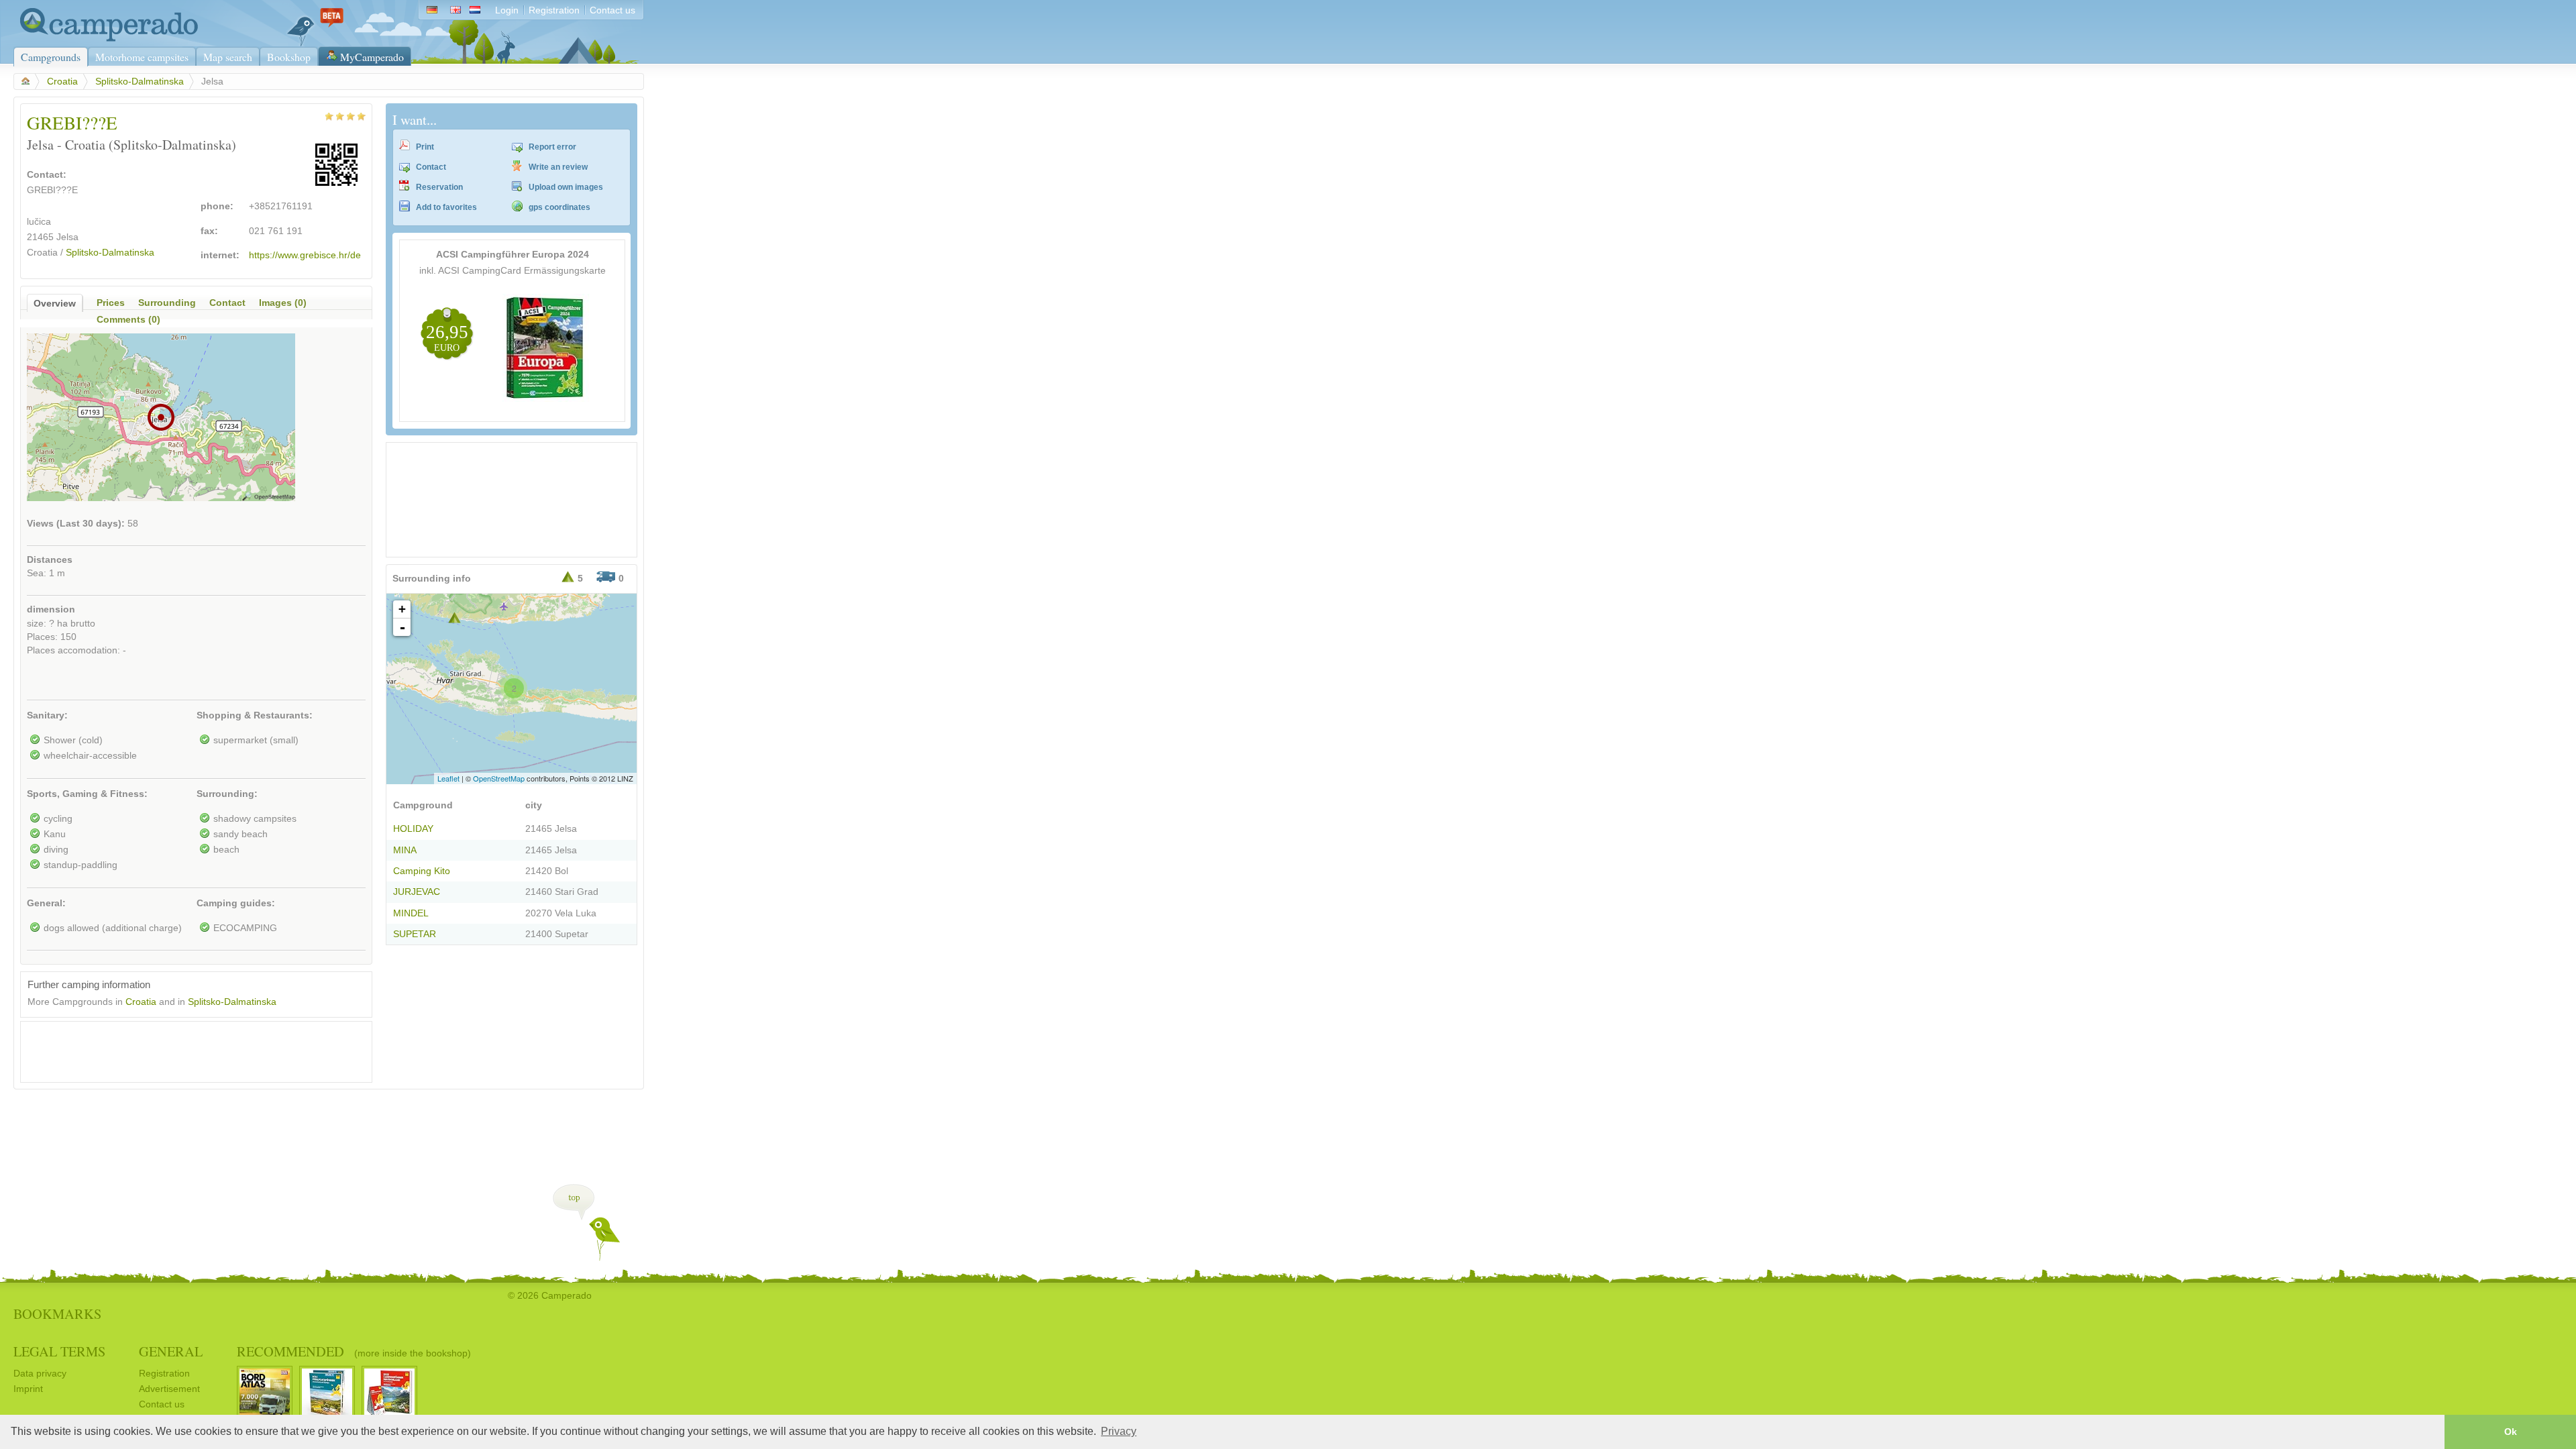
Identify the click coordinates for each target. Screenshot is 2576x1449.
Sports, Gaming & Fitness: (87, 794)
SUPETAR (415, 934)
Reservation (439, 187)
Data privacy (40, 1374)
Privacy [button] (1119, 1431)
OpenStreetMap (499, 778)
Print (425, 147)
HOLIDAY (413, 829)
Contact (431, 167)
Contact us (612, 10)
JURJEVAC (417, 892)
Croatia (62, 82)
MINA (405, 850)
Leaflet (448, 778)
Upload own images (566, 187)
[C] (454, 618)
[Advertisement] (184, 1049)
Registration (554, 10)
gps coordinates (559, 207)
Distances (50, 560)
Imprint (28, 1389)
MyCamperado (372, 57)
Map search (228, 57)
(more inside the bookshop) (413, 1353)
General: (46, 903)
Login (507, 10)
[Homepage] (106, 39)
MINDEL (411, 913)
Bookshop (289, 57)
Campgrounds (51, 57)
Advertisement (169, 1389)
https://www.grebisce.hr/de (305, 255)
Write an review (558, 167)
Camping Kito (422, 871)
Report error (552, 147)
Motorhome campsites (142, 57)
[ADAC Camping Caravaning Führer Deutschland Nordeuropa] (546, 399)
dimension (51, 609)
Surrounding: (227, 794)
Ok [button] (2511, 1432)
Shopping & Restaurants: (255, 715)
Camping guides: (236, 903)
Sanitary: (47, 715)
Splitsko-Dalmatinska (140, 82)
